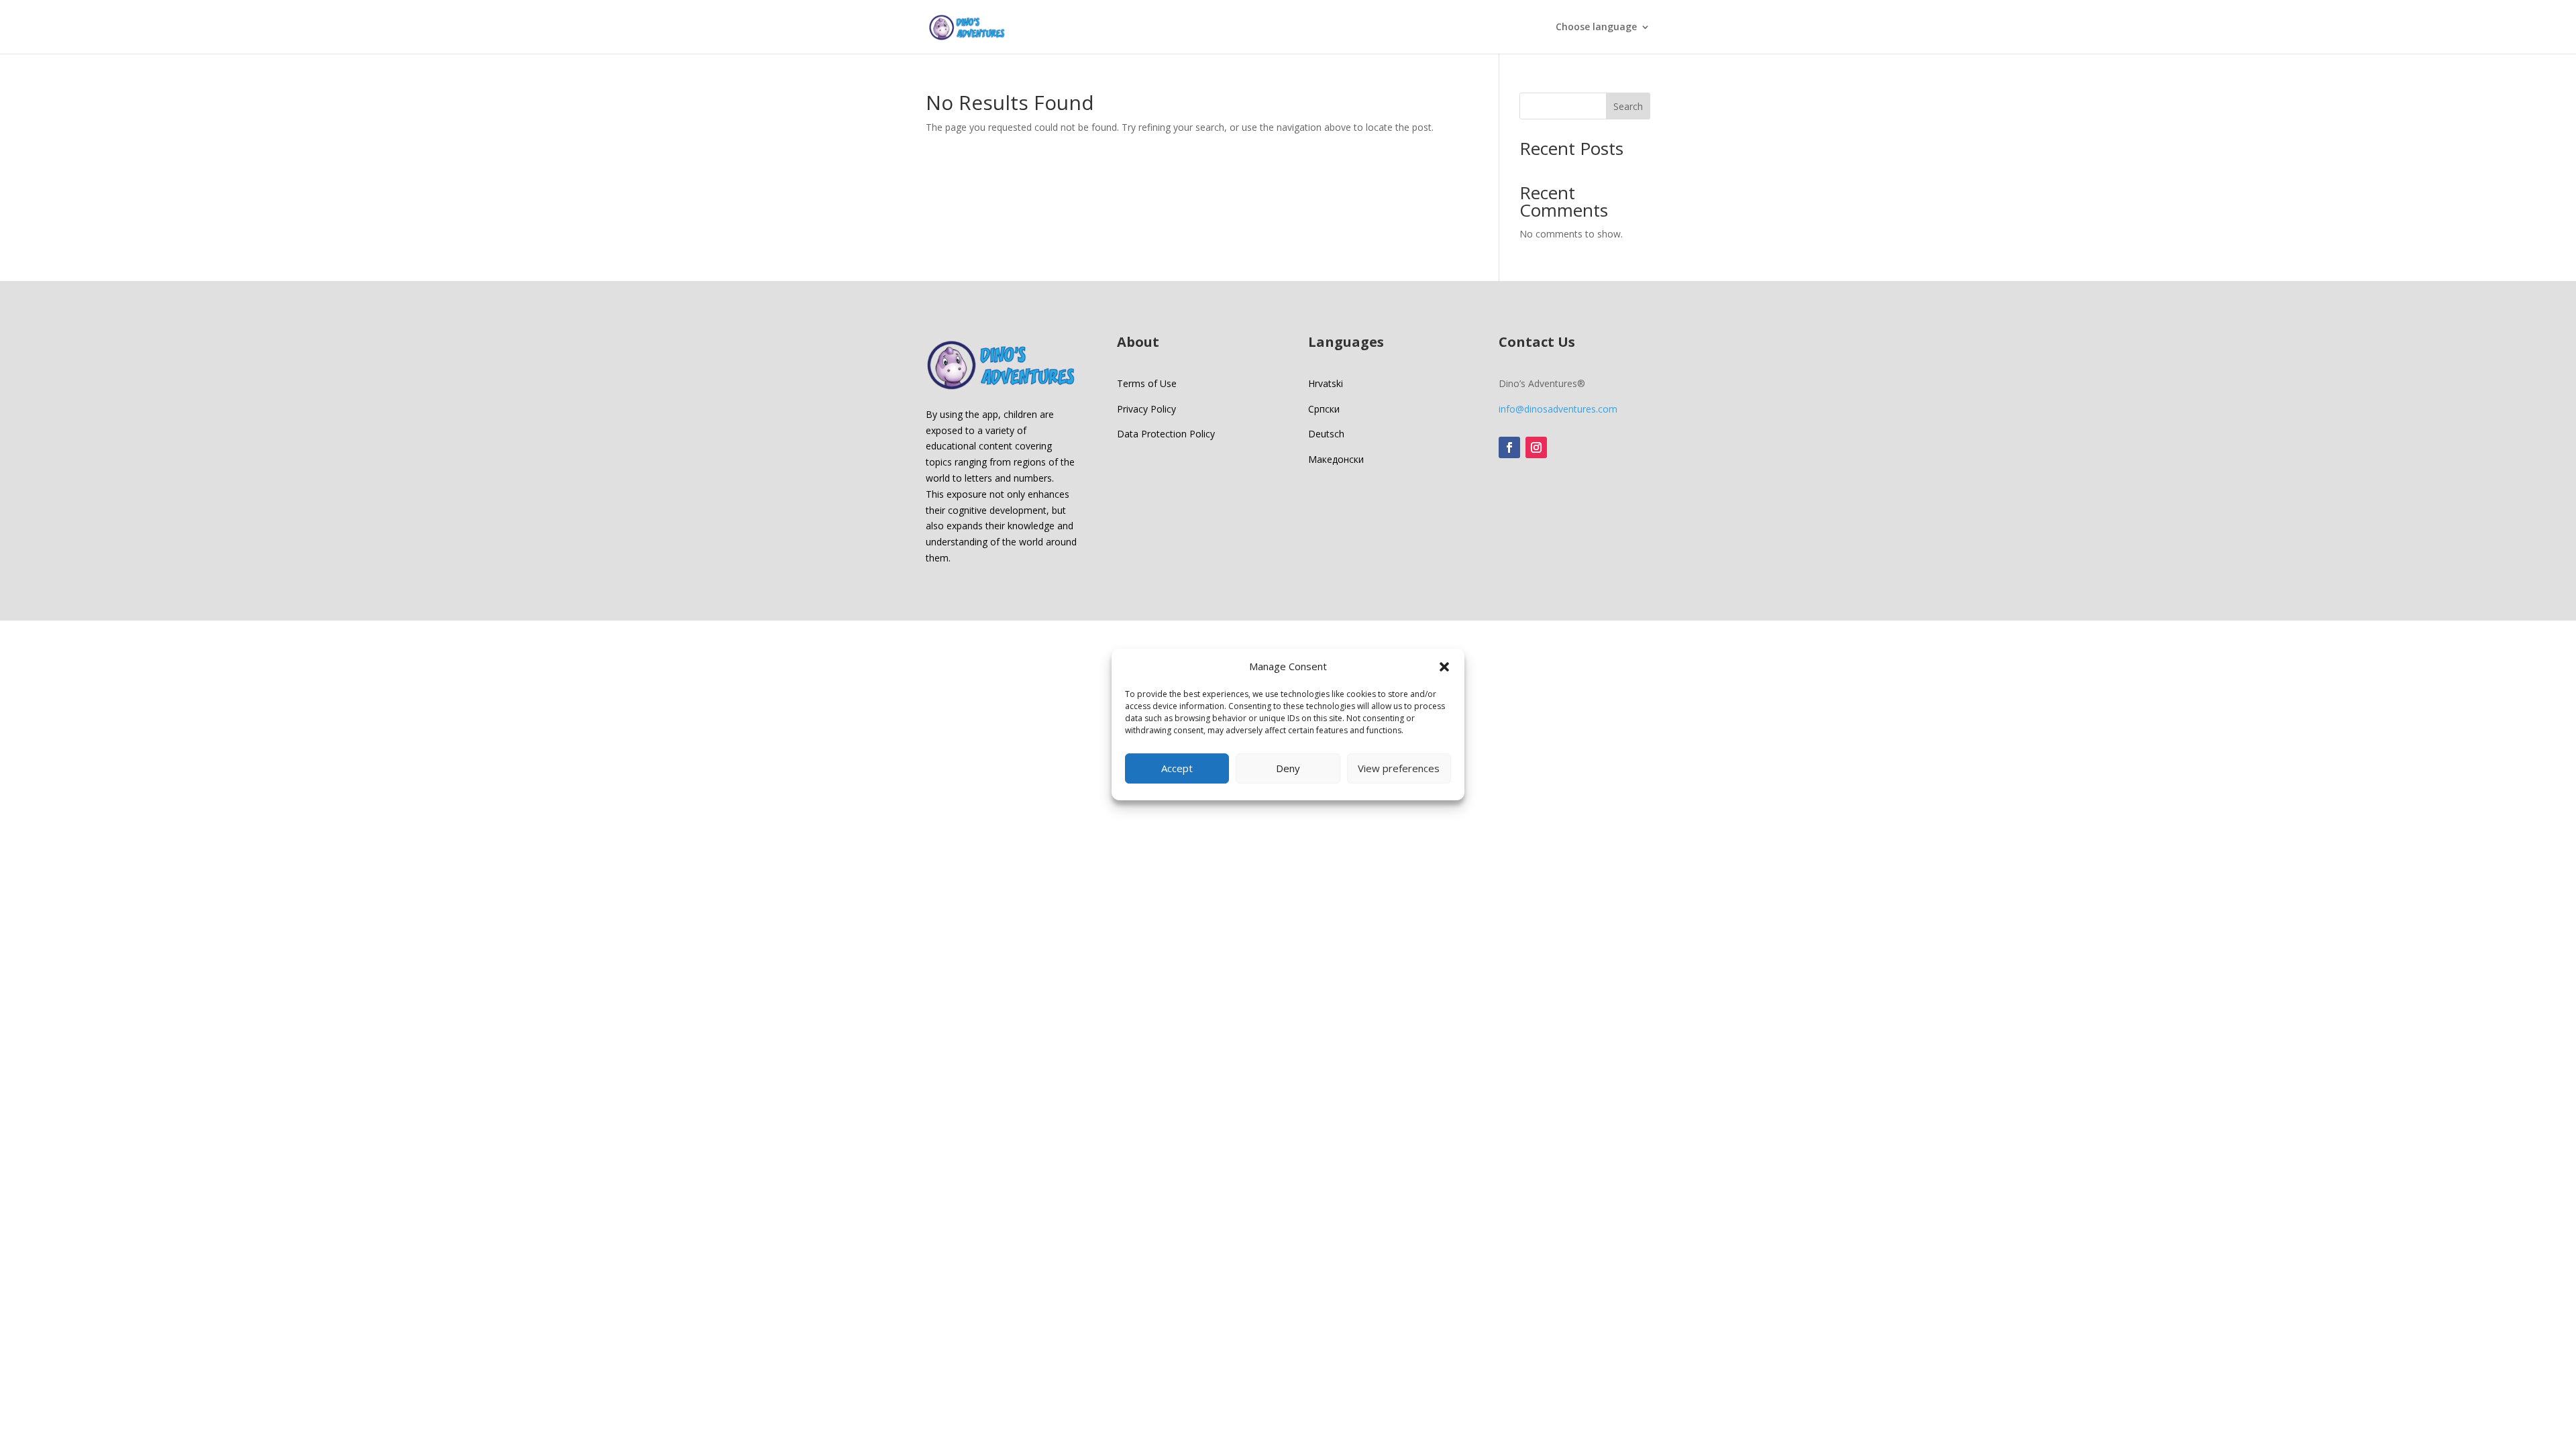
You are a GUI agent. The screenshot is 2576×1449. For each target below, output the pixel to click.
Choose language (1596, 28)
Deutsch (1326, 434)
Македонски (1336, 459)
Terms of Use (1147, 383)
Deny (1288, 768)
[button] (1444, 667)
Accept (1177, 768)
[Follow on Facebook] (1509, 447)
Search (1628, 106)
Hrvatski (1326, 383)
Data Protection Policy (1166, 434)
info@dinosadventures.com (1558, 409)
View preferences (1399, 768)
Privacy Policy (1146, 409)
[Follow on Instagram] (1536, 447)
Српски (1324, 409)
